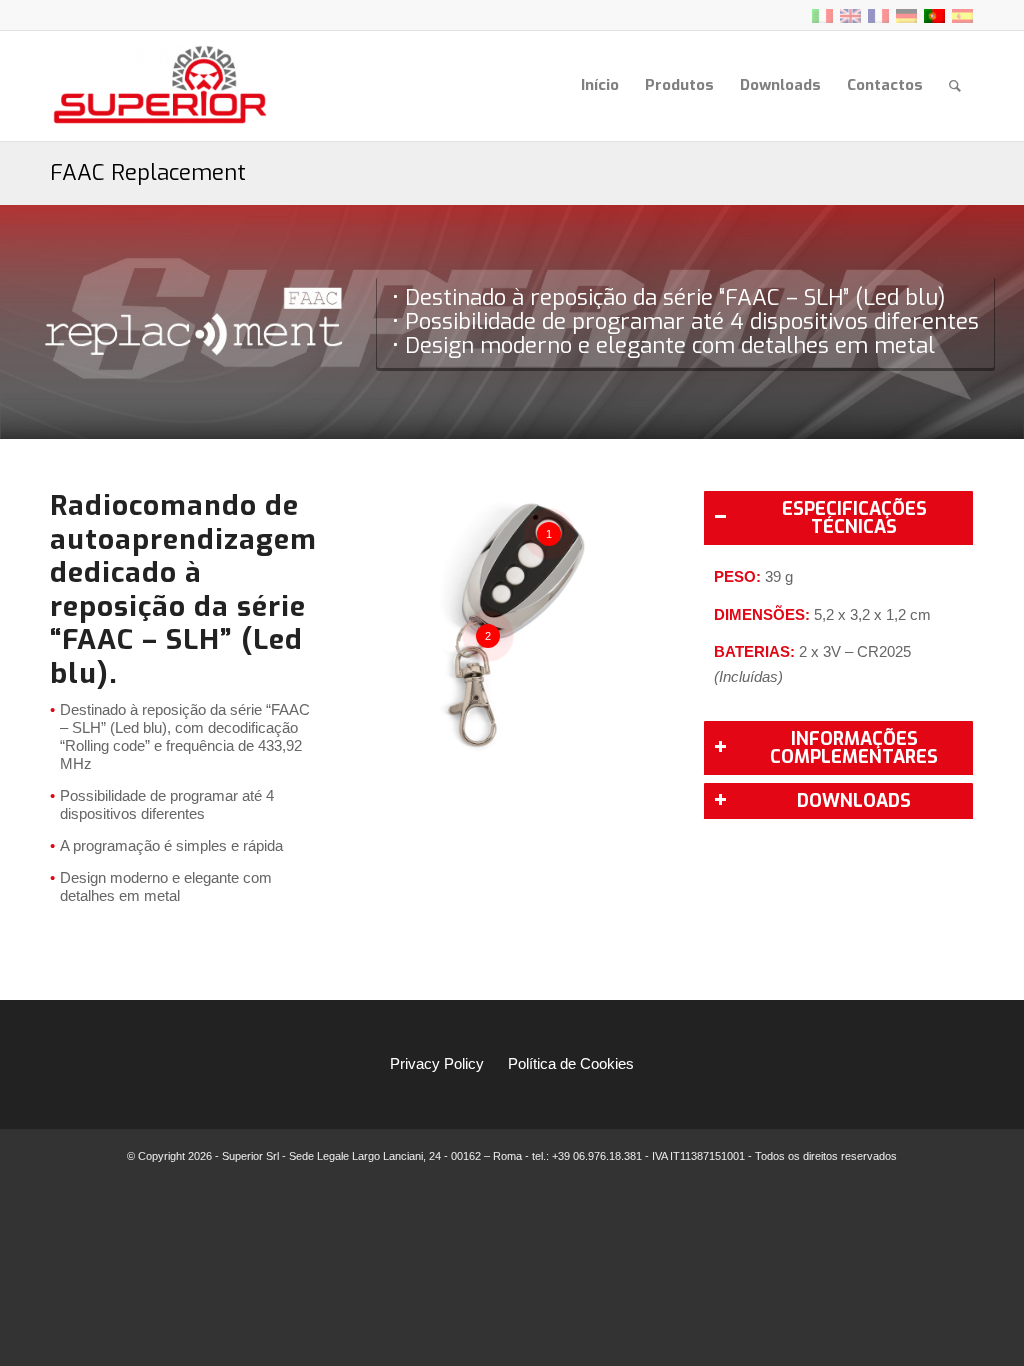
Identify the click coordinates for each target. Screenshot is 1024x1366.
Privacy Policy (437, 1063)
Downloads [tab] (854, 801)
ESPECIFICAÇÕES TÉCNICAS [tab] (854, 518)
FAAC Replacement (148, 172)
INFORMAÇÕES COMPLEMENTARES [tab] (854, 748)
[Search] (955, 85)
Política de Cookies (571, 1063)
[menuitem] (600, 85)
